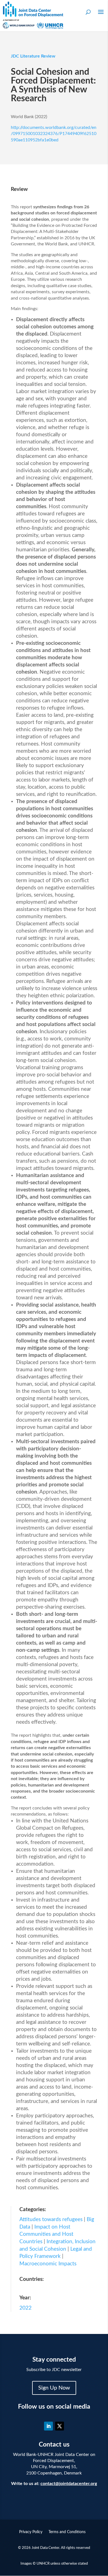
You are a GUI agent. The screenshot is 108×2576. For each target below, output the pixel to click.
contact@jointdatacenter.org (69, 2484)
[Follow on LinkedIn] (48, 2426)
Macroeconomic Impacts (48, 2264)
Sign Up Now (54, 2388)
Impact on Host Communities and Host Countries (46, 2234)
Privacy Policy (31, 2532)
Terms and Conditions (67, 2532)
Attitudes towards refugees (51, 2220)
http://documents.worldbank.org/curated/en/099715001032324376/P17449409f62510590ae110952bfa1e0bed (54, 134)
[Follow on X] (60, 2426)
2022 (25, 2308)
